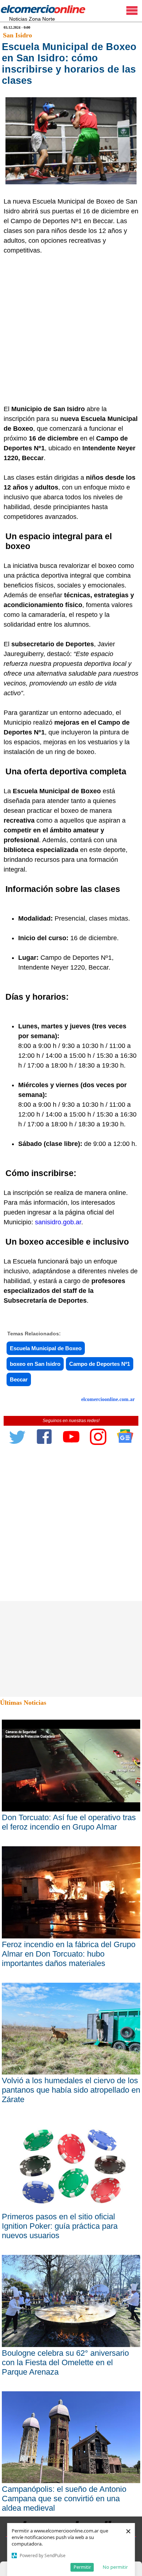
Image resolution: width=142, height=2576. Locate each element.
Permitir (82, 2567)
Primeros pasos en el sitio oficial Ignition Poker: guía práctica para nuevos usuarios (60, 2226)
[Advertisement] (71, 330)
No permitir (115, 2567)
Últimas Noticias (23, 1703)
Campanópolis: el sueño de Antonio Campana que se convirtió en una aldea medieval (64, 2499)
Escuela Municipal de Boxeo (46, 1348)
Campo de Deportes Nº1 (100, 1364)
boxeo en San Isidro (35, 1364)
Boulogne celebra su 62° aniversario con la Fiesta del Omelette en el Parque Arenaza (65, 2362)
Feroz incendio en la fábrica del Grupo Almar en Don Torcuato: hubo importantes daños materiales (69, 1954)
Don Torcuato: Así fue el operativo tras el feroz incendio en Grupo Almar (69, 1822)
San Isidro (17, 35)
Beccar (19, 1379)
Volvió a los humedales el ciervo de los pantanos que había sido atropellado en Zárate (71, 2090)
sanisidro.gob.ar (58, 1222)
